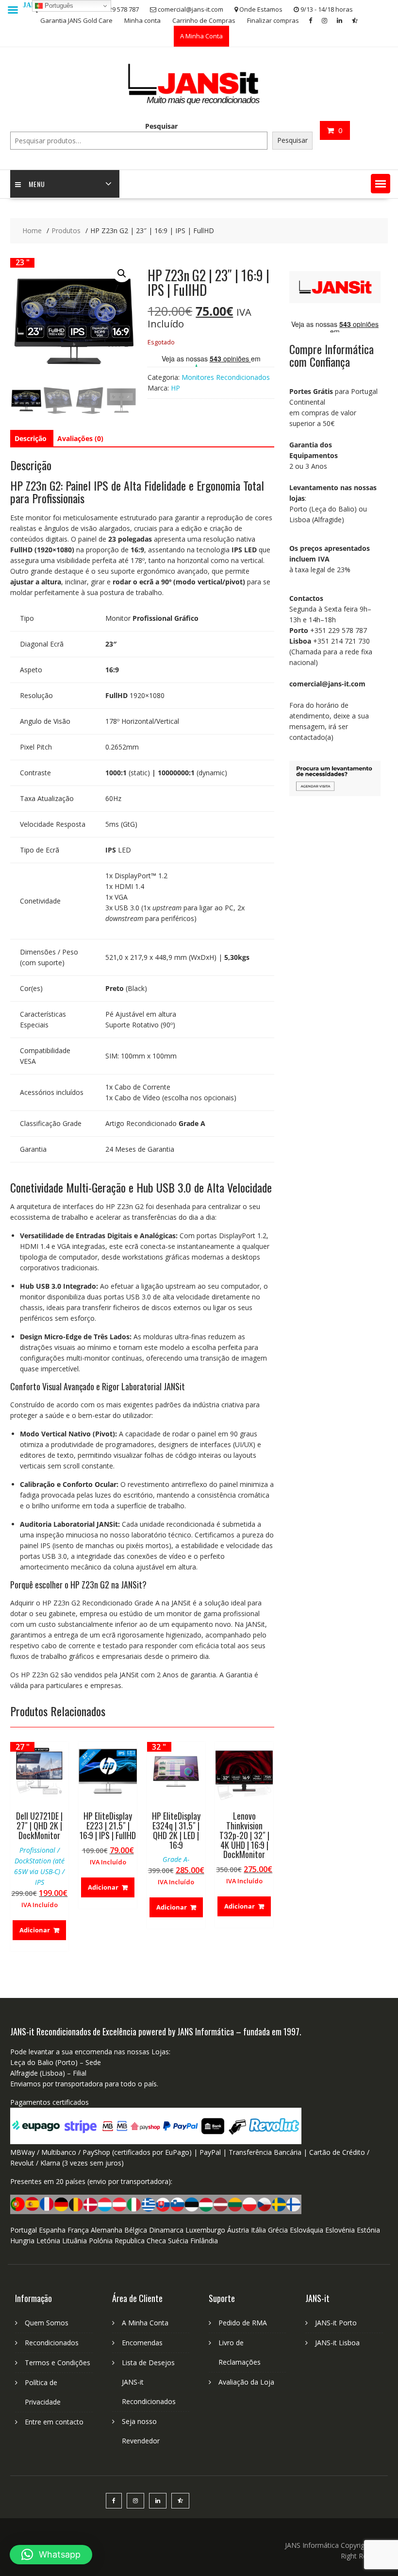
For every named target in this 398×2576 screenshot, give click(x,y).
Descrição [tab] (31, 438)
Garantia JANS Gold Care (76, 20)
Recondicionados (52, 2343)
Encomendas (142, 2343)
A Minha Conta (201, 36)
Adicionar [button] (35, 1930)
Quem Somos (47, 2323)
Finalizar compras (273, 20)
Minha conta (142, 20)
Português (58, 6)
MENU (37, 184)
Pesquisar (161, 126)
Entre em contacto (54, 2422)
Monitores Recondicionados (226, 377)
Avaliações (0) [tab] (80, 438)
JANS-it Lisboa (337, 2343)
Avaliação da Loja (246, 2382)
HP (175, 388)
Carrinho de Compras (204, 20)
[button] (381, 184)
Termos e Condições (58, 2363)
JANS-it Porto (336, 2323)
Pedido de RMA (243, 2323)
